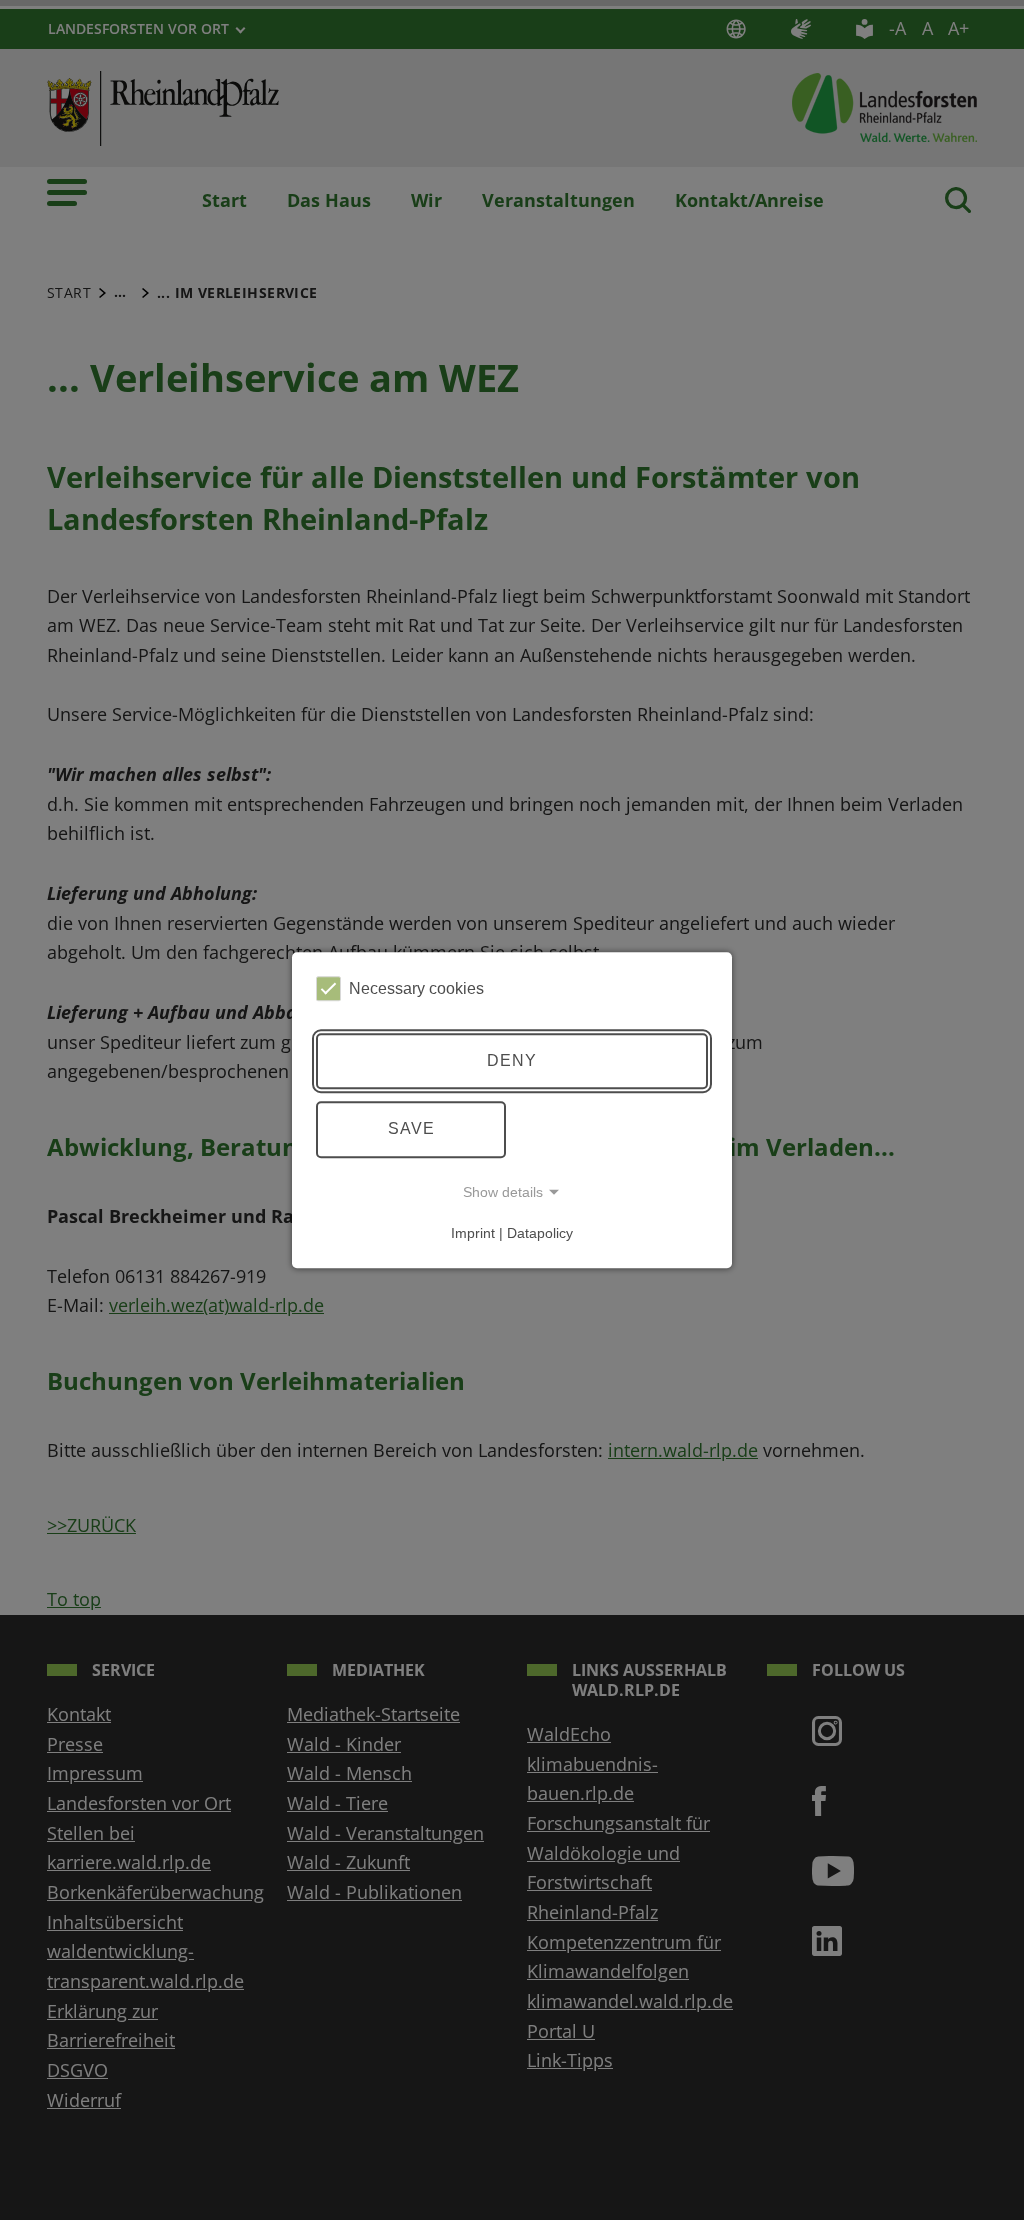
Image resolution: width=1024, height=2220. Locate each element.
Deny (512, 1060)
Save (411, 1128)
